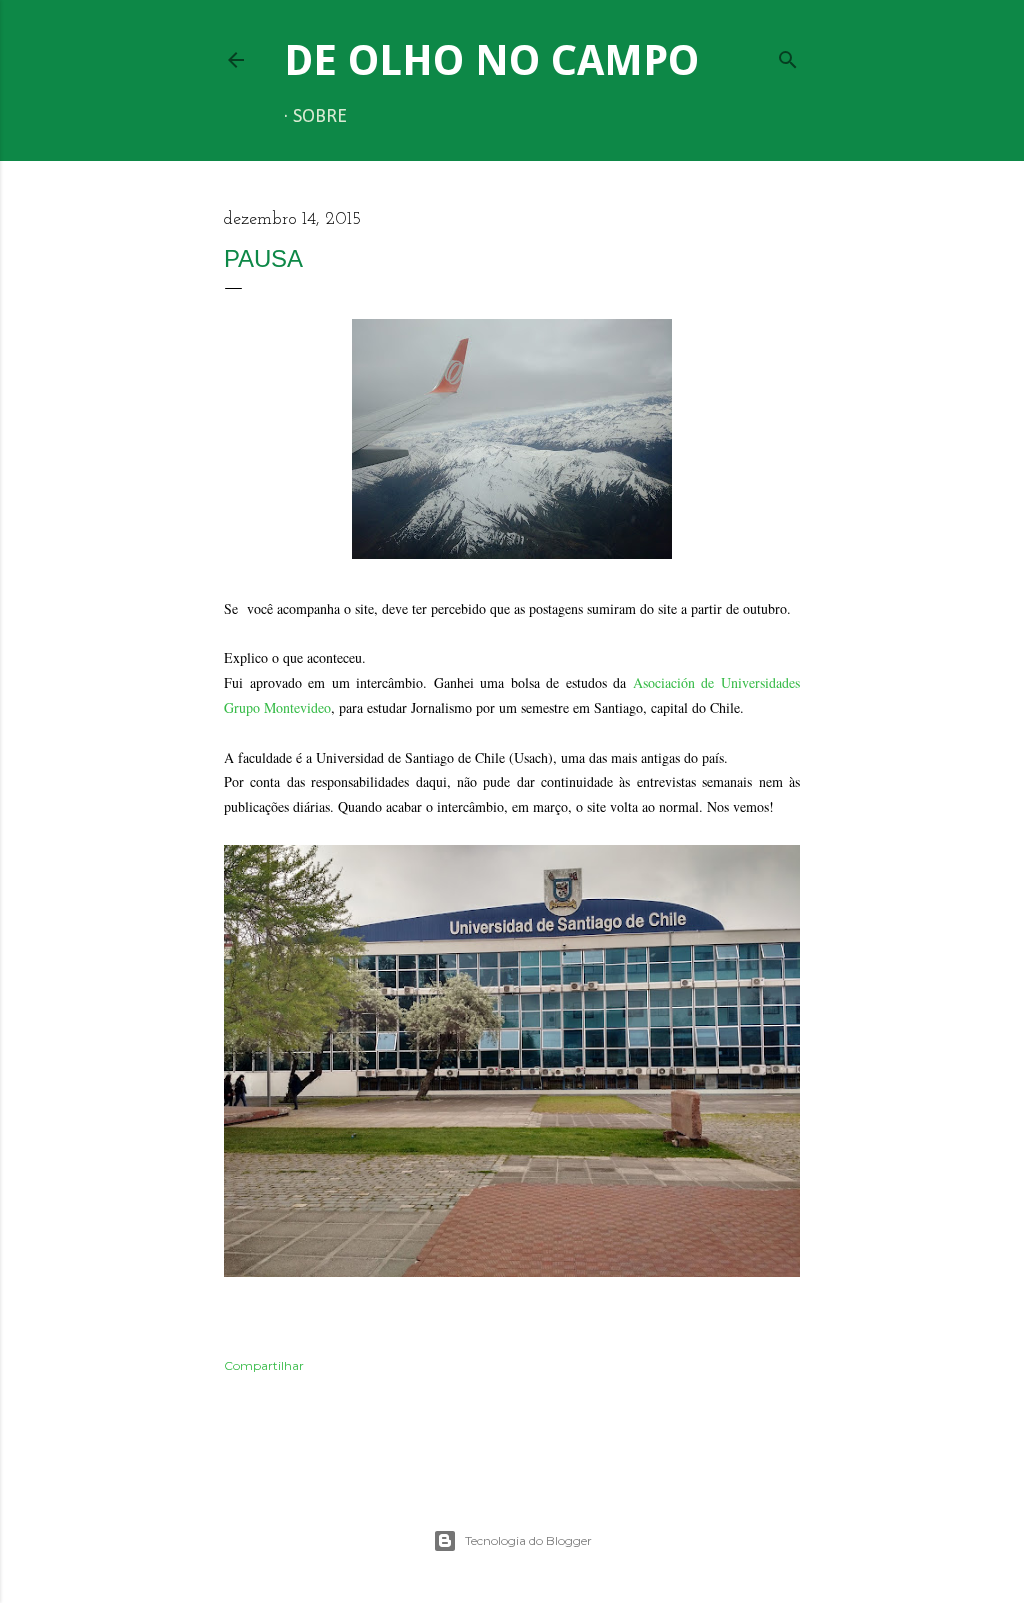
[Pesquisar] (788, 55)
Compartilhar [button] (264, 1365)
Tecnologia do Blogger (528, 1540)
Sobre (320, 117)
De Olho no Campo (491, 60)
